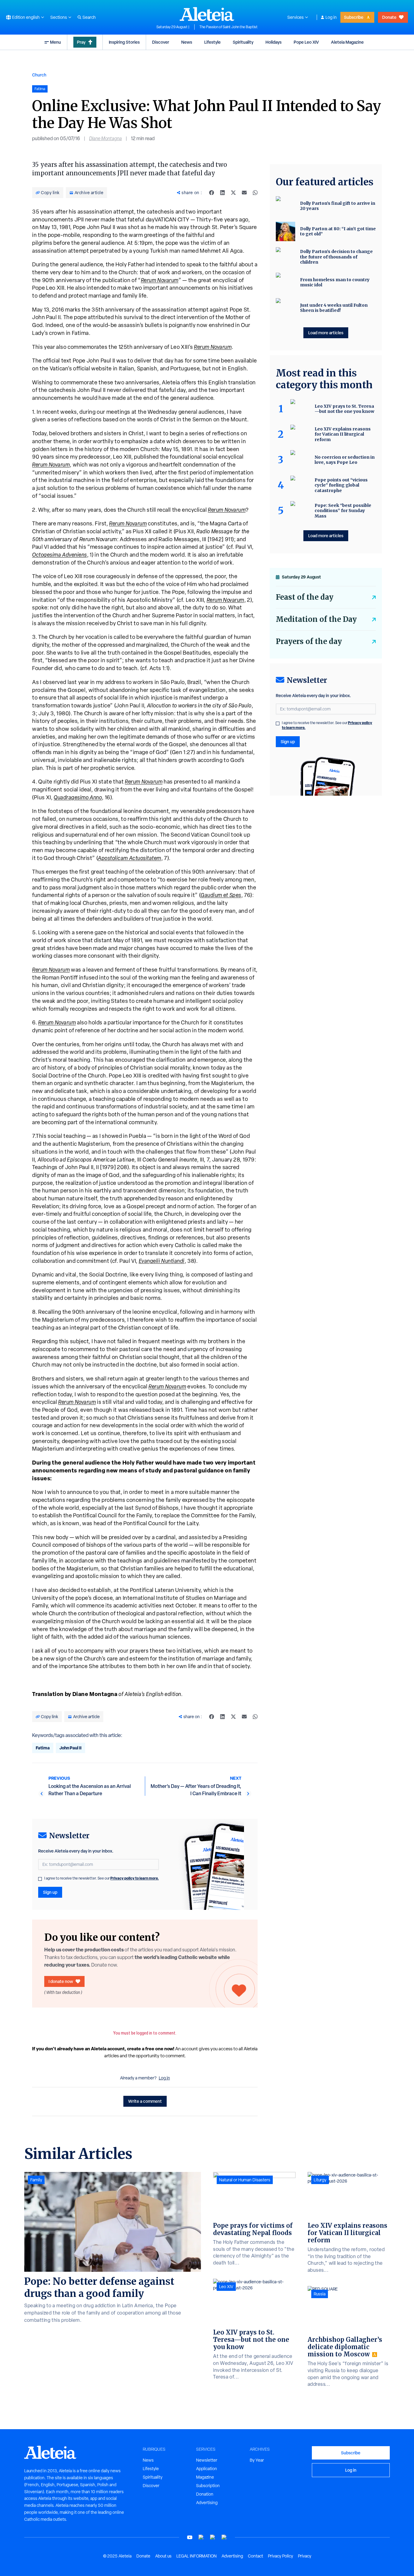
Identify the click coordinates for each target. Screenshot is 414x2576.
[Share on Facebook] (212, 193)
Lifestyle (212, 42)
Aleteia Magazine (347, 42)
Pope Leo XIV (306, 42)
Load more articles (326, 333)
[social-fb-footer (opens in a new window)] (201, 2537)
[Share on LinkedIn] (222, 193)
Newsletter (207, 2460)
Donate (389, 17)
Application (207, 2469)
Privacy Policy (280, 2556)
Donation (205, 2494)
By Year (257, 2460)
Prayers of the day (309, 641)
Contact (255, 2556)
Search (89, 17)
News (187, 42)
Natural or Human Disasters (245, 2180)
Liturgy (320, 2180)
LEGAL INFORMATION (197, 2556)
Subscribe (354, 17)
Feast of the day (305, 597)
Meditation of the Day (316, 619)
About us (163, 2556)
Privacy (305, 2556)
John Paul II (70, 1748)
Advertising (207, 2503)
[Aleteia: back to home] (207, 14)
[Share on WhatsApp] (255, 193)
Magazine (205, 2477)
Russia (320, 2294)
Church (39, 75)
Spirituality (243, 42)
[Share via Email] (244, 193)
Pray (81, 42)
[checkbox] (40, 1879)
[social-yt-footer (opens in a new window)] (190, 2537)
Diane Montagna (105, 138)
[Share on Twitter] (233, 193)
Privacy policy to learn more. (135, 1878)
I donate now (61, 1981)
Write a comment (145, 2101)
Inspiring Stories (124, 42)
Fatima (43, 1748)
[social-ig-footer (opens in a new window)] (224, 2537)
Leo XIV (226, 2287)
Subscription (208, 2486)
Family (36, 2180)
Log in (331, 17)
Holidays (274, 42)
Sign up (50, 1892)
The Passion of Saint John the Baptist (229, 27)
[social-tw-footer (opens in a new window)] (213, 2537)
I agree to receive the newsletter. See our (102, 1878)
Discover (161, 42)
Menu (55, 42)
